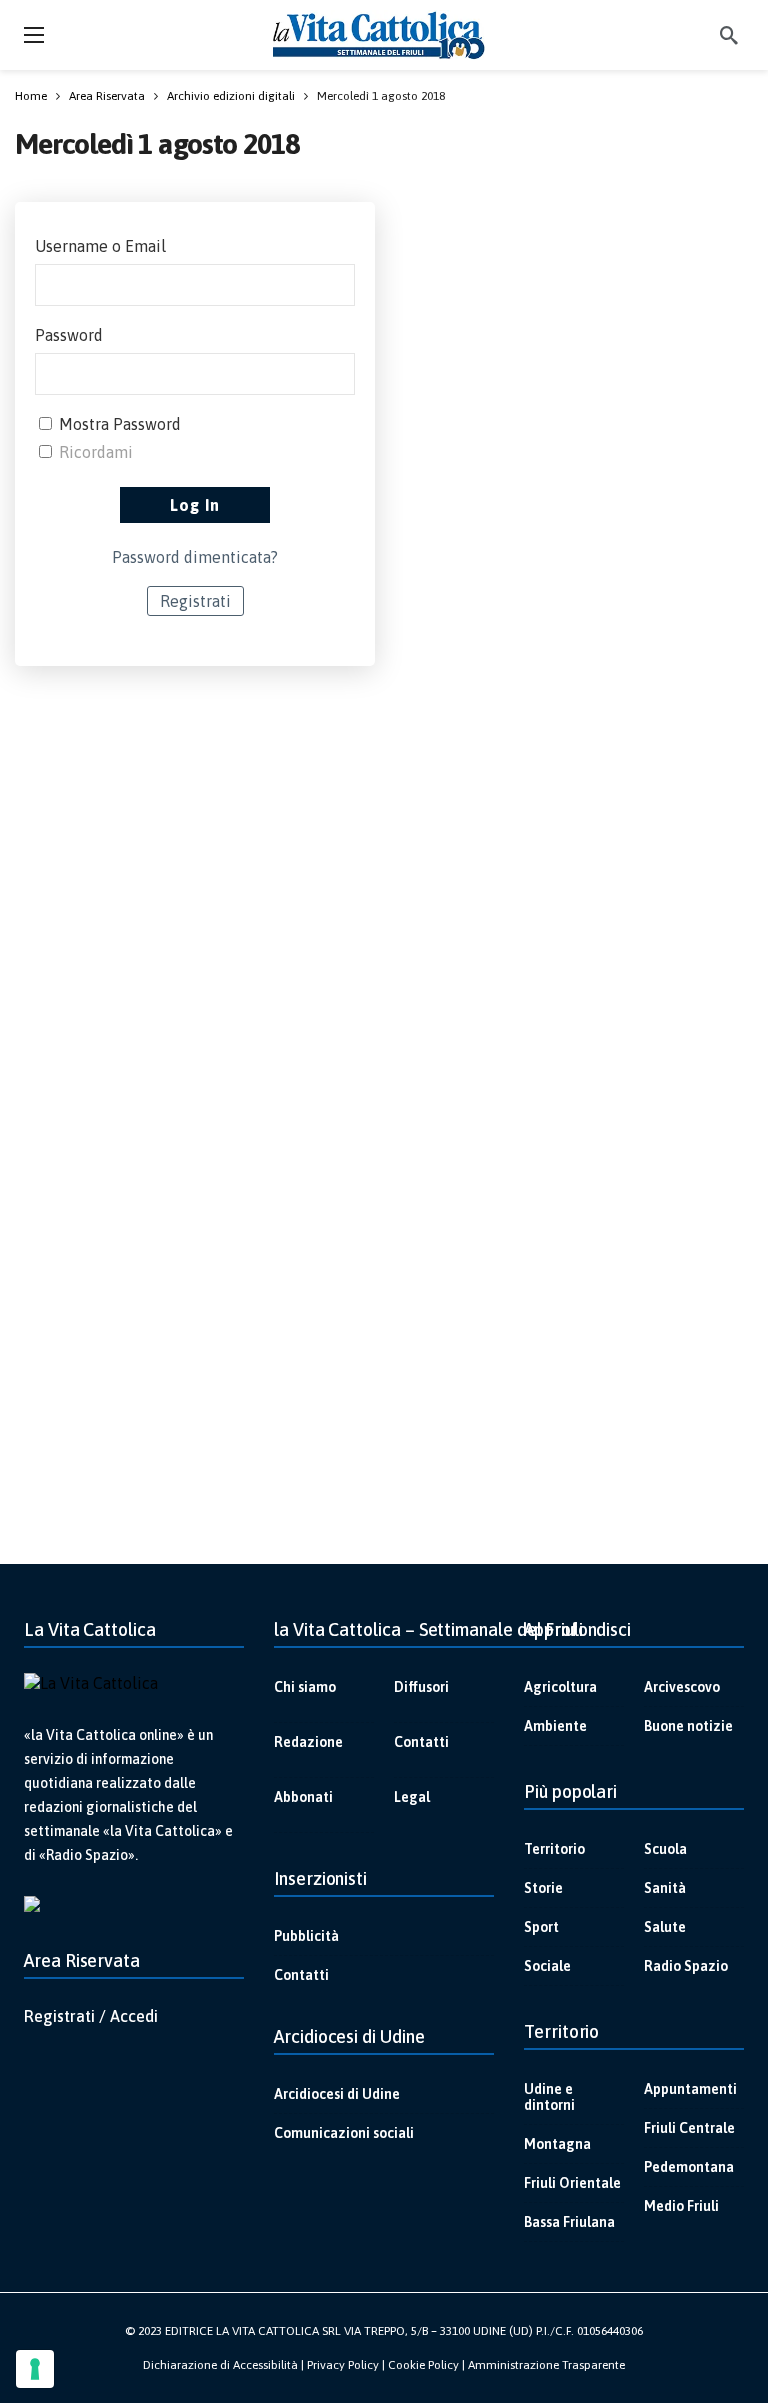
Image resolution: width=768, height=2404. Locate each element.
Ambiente (555, 1726)
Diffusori (421, 1687)
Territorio (554, 1849)
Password (69, 335)
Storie (543, 1888)
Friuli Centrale (689, 2128)
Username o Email (100, 246)
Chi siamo (305, 1687)
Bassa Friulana (569, 2222)
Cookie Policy (423, 2365)
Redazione (308, 1742)
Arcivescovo (682, 1687)
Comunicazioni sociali (344, 2133)
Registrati (195, 601)
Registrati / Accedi (91, 2016)
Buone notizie (688, 1726)
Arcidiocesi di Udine (337, 2094)
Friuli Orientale (572, 2183)
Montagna (557, 2144)
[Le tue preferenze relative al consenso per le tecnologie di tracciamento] (35, 2369)
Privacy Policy (343, 2365)
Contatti (421, 1742)
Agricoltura (560, 1687)
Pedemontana (689, 2167)
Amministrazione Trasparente (546, 2365)
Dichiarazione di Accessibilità (220, 2365)
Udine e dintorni (549, 2097)
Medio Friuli (681, 2206)
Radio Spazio (686, 1966)
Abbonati (303, 1797)
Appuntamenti (690, 2089)
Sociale (547, 1966)
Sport (541, 1927)
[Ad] (384, 1075)
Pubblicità (306, 1936)
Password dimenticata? (195, 557)
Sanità (665, 1888)
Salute (665, 1927)
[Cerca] (729, 35)
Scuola (665, 1849)
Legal (412, 1797)
